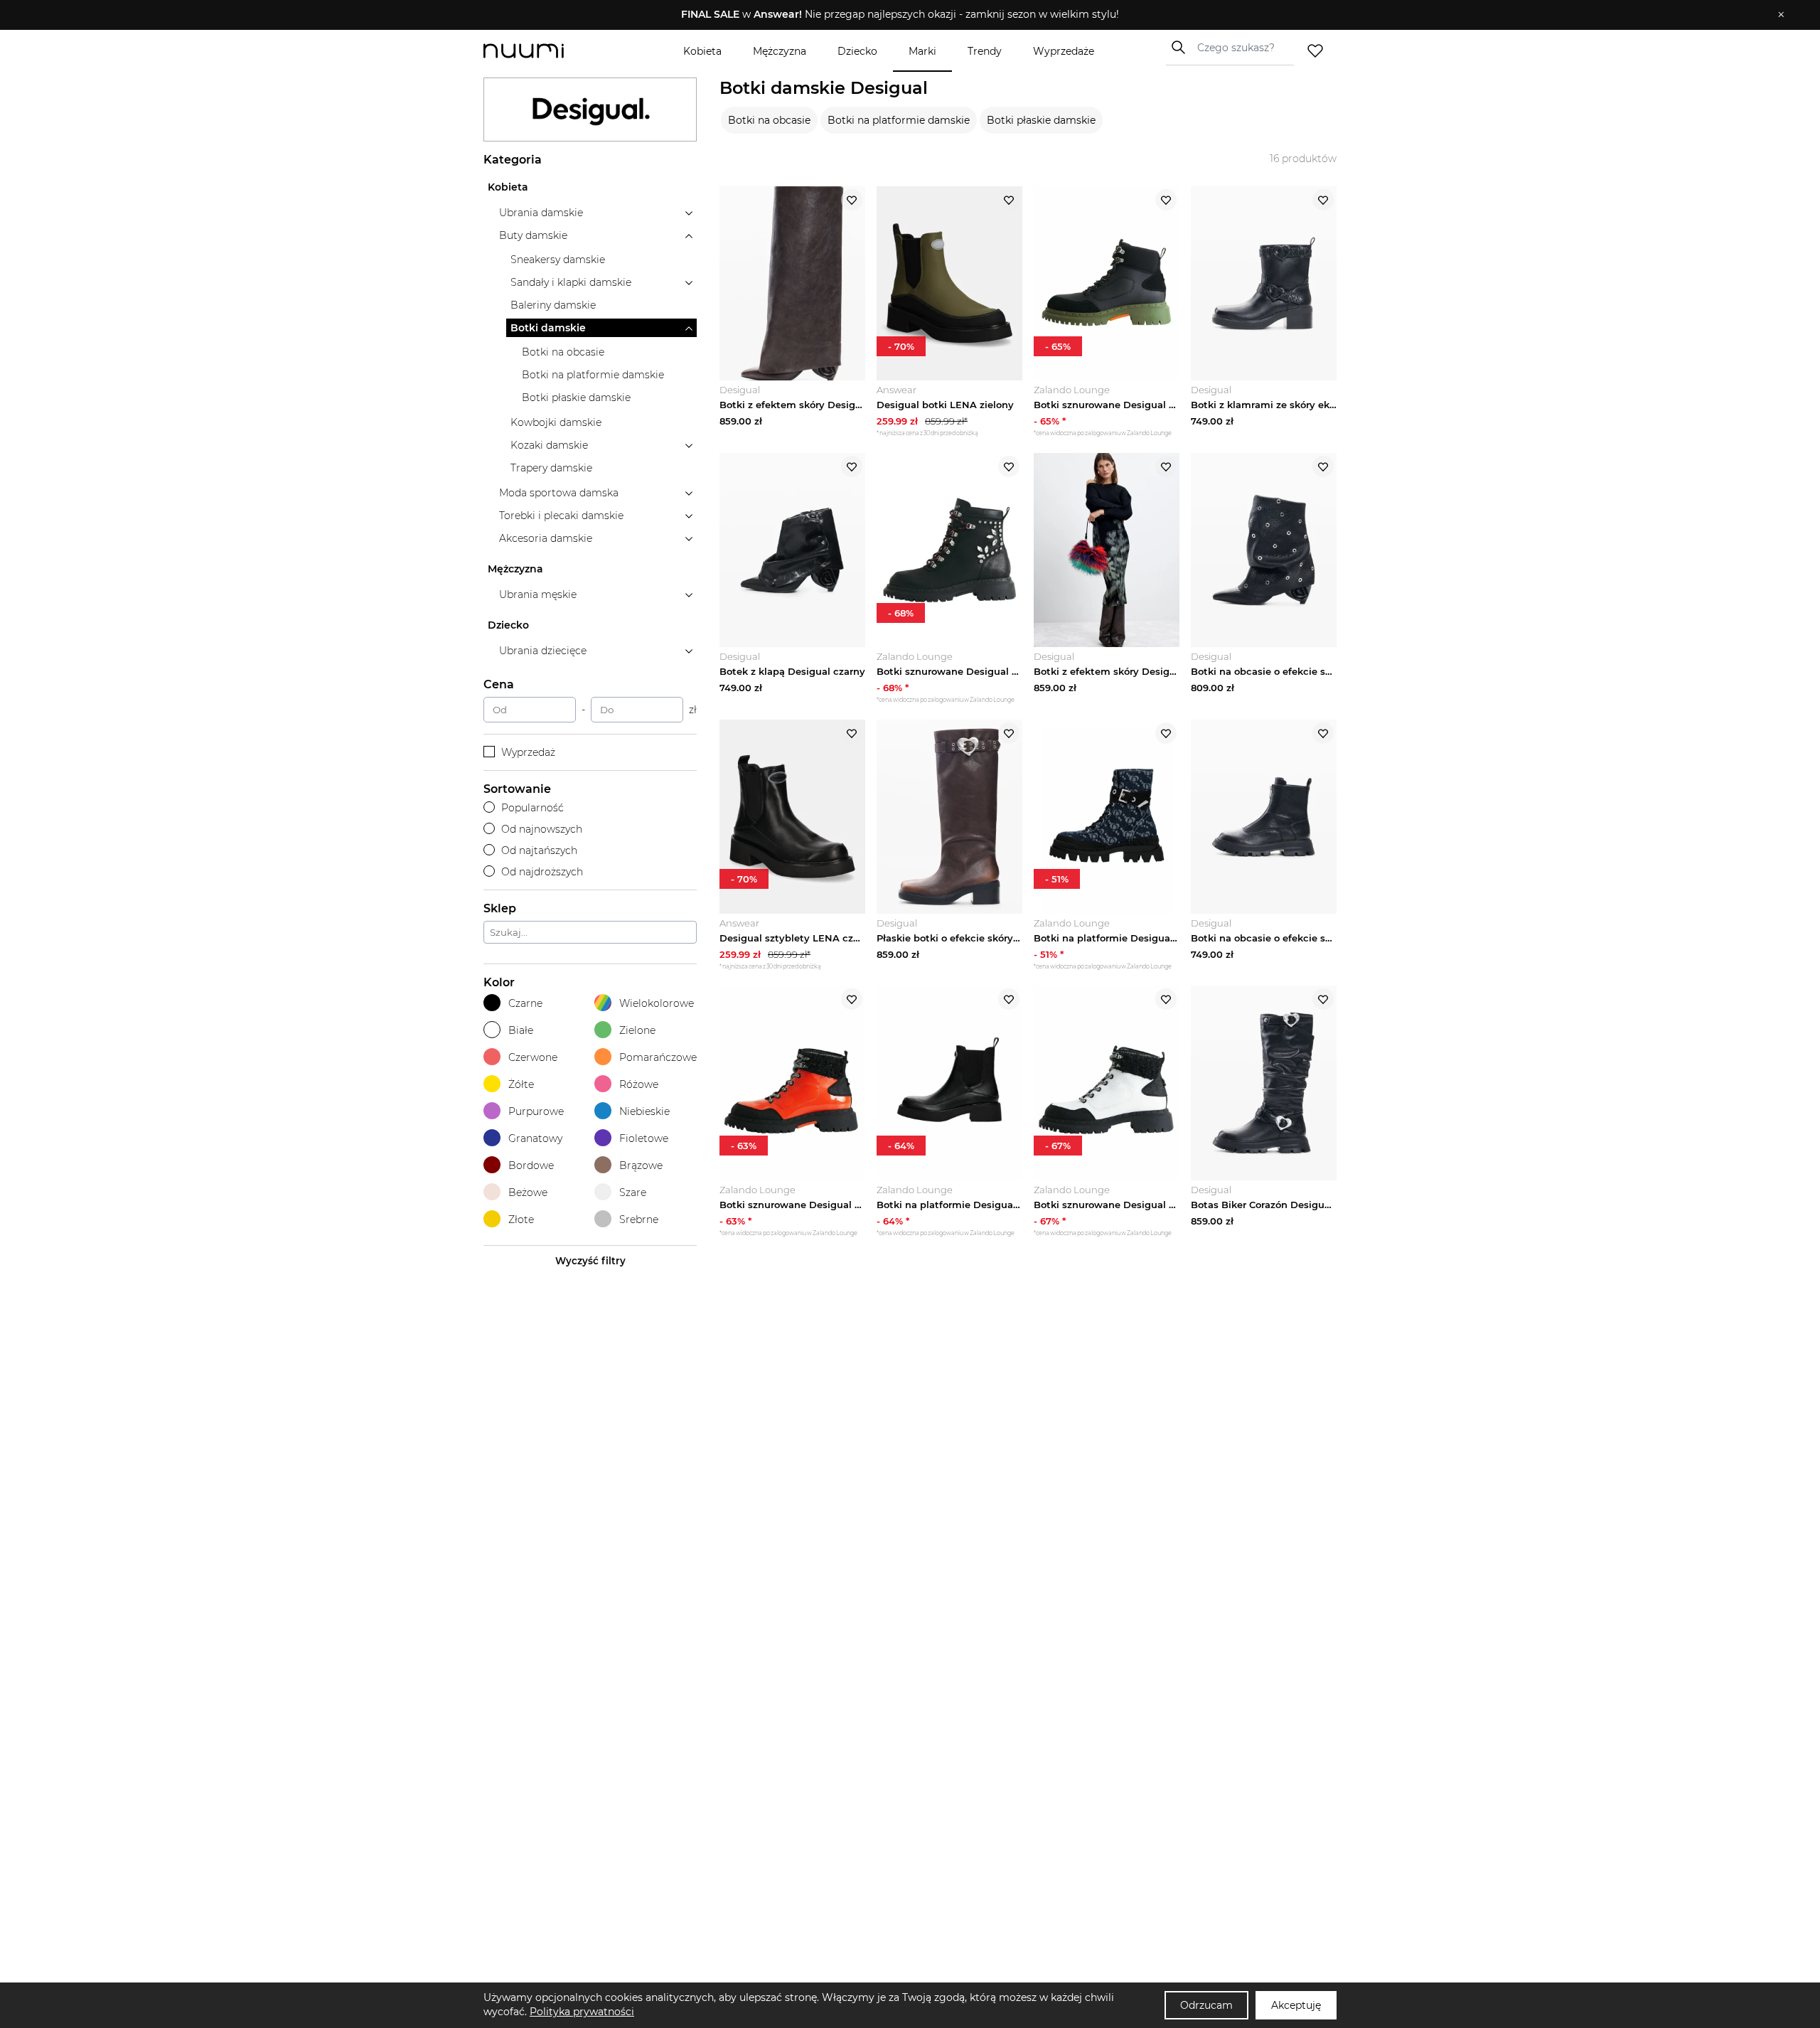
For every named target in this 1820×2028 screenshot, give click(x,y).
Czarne (525, 1003)
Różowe (639, 1084)
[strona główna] (547, 51)
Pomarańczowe (658, 1057)
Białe (521, 1030)
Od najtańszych (539, 850)
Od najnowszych (542, 829)
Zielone (637, 1030)
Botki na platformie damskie (899, 120)
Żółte (521, 1084)
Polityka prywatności (582, 2012)
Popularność (532, 808)
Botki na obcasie (769, 120)
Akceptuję (1296, 2005)
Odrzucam (1206, 2005)
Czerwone (533, 1057)
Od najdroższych (542, 872)
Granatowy (535, 1138)
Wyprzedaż (528, 752)
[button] (900, 15)
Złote (521, 1220)
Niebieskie (644, 1111)
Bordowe (531, 1165)
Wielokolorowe (657, 1003)
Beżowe (528, 1192)
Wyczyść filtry (590, 1261)
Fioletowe (644, 1138)
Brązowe (641, 1165)
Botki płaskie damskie (1041, 120)
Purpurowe (536, 1111)
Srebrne (639, 1220)
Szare (633, 1192)
